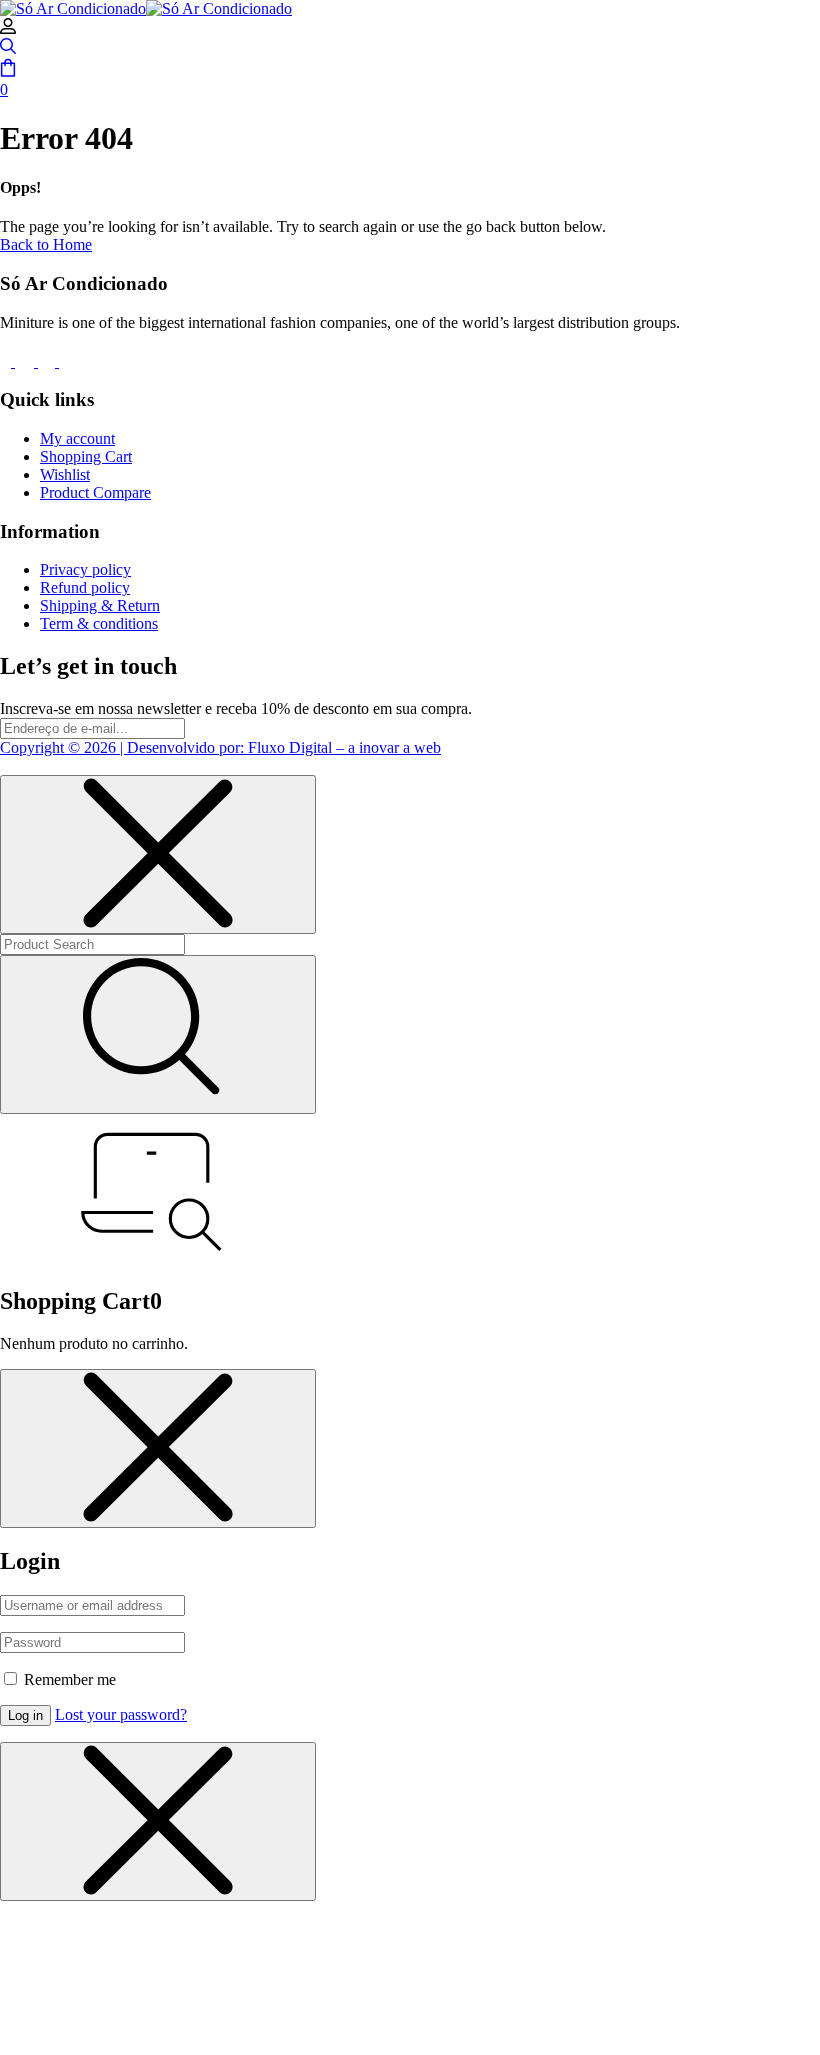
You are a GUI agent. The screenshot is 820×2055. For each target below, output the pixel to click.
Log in (25, 1715)
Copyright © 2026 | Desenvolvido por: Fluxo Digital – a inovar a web (220, 747)
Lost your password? (121, 1714)
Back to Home (46, 244)
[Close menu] (158, 854)
